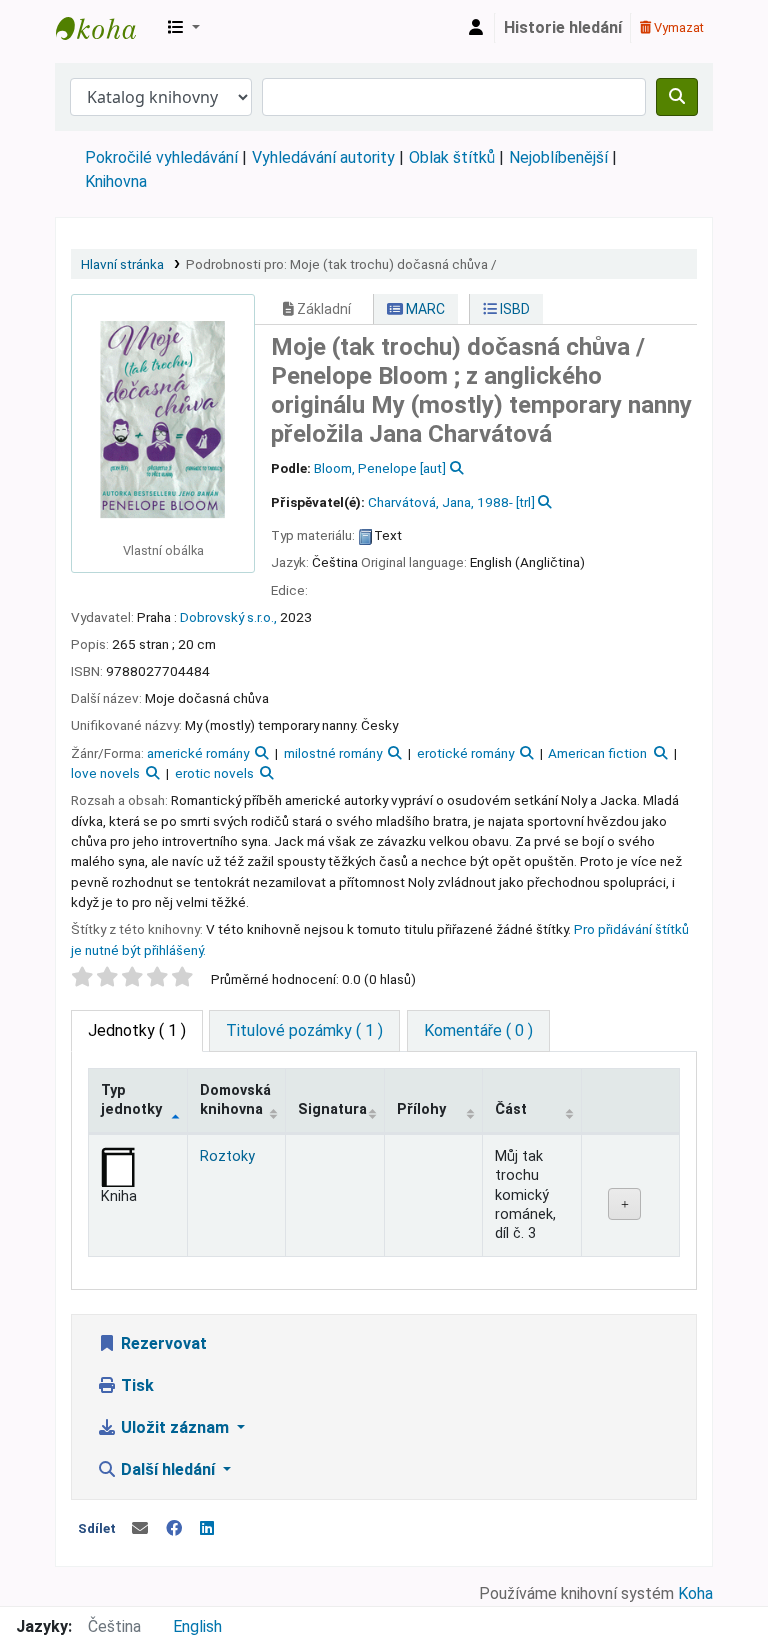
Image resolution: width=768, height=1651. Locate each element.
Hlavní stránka (122, 264)
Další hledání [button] (168, 1469)
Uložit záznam (175, 1427)
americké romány (198, 753)
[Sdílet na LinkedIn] (207, 1529)
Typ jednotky (131, 1100)
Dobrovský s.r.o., (228, 617)
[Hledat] (677, 97)
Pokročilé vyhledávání (161, 157)
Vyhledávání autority (323, 157)
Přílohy (421, 1109)
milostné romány (333, 753)
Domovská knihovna (235, 1100)
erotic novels (214, 773)
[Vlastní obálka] (163, 418)
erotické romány (465, 753)
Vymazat (677, 27)
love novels (105, 773)
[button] (184, 28)
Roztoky (227, 1156)
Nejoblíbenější (558, 157)
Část (511, 1109)
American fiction (597, 753)
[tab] (304, 1031)
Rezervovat (162, 1343)
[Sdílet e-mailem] (140, 1529)
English (197, 1626)
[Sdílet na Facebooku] (174, 1529)
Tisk (135, 1385)
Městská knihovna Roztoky (106, 28)
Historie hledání (563, 27)
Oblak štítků (452, 157)
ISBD (513, 309)
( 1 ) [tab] (137, 1030)
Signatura (332, 1109)
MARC (424, 309)
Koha (695, 1593)
